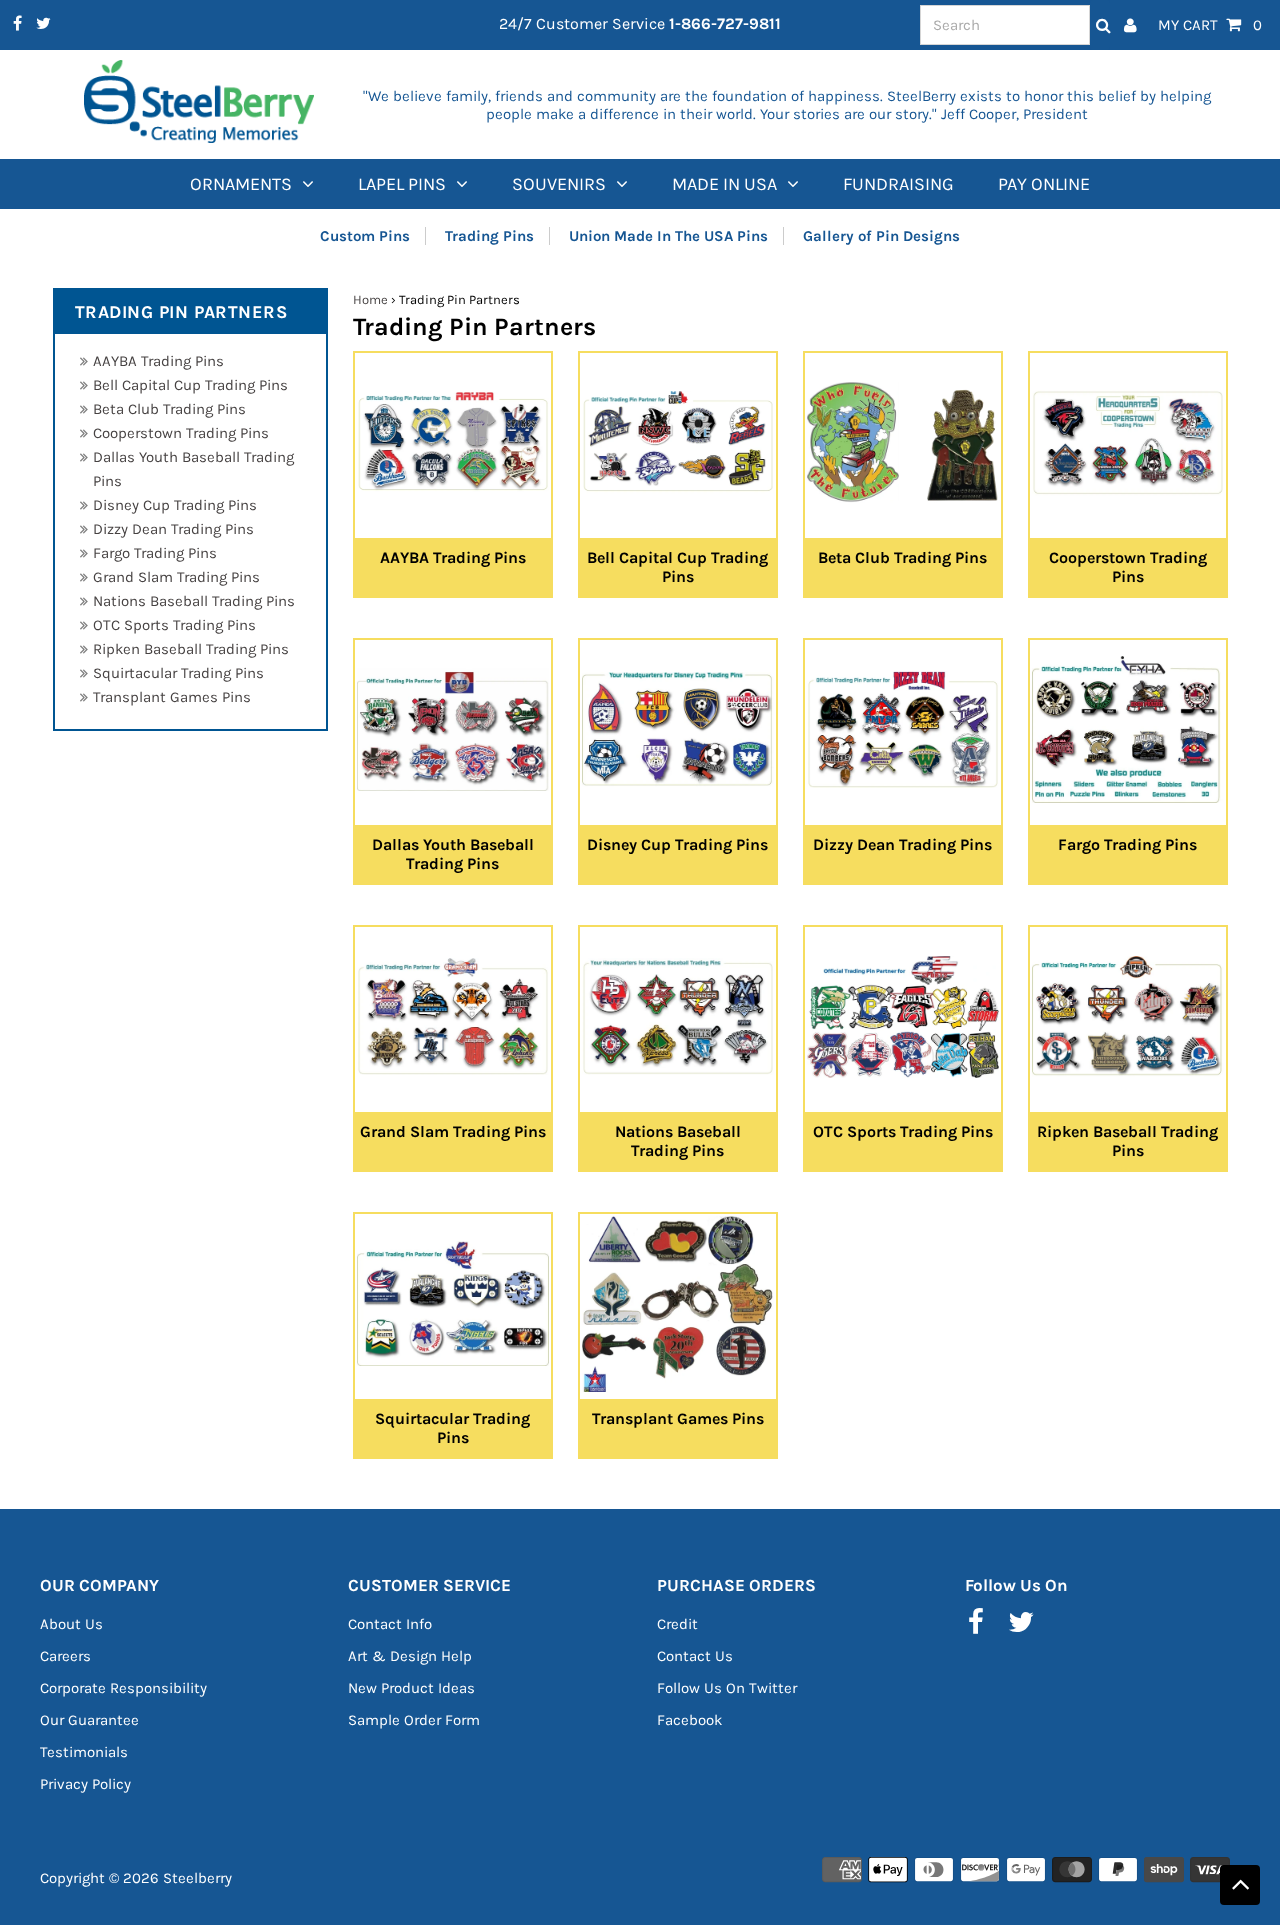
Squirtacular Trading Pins (178, 673)
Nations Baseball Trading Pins (194, 601)
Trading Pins (489, 236)
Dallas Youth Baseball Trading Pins (453, 854)
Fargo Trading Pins (155, 553)
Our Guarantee (89, 1720)
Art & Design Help (410, 1656)
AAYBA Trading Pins (158, 361)
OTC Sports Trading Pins (174, 625)
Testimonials (84, 1752)
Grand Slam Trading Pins (176, 577)
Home (370, 299)
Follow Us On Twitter (727, 1688)
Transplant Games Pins (172, 697)
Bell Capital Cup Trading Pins (190, 385)
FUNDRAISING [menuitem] (898, 184)
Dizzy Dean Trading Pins (173, 529)
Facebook (689, 1720)
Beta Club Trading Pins (169, 409)
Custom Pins (365, 236)
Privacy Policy (85, 1784)
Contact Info (390, 1624)
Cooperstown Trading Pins (181, 433)
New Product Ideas (411, 1688)
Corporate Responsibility (123, 1688)
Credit (677, 1624)
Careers (65, 1656)
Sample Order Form (414, 1720)
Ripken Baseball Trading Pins (191, 649)
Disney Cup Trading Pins (175, 505)
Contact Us (695, 1656)
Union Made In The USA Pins (668, 236)
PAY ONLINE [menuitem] (1044, 184)
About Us (71, 1624)
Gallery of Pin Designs (881, 236)
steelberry (197, 1878)
